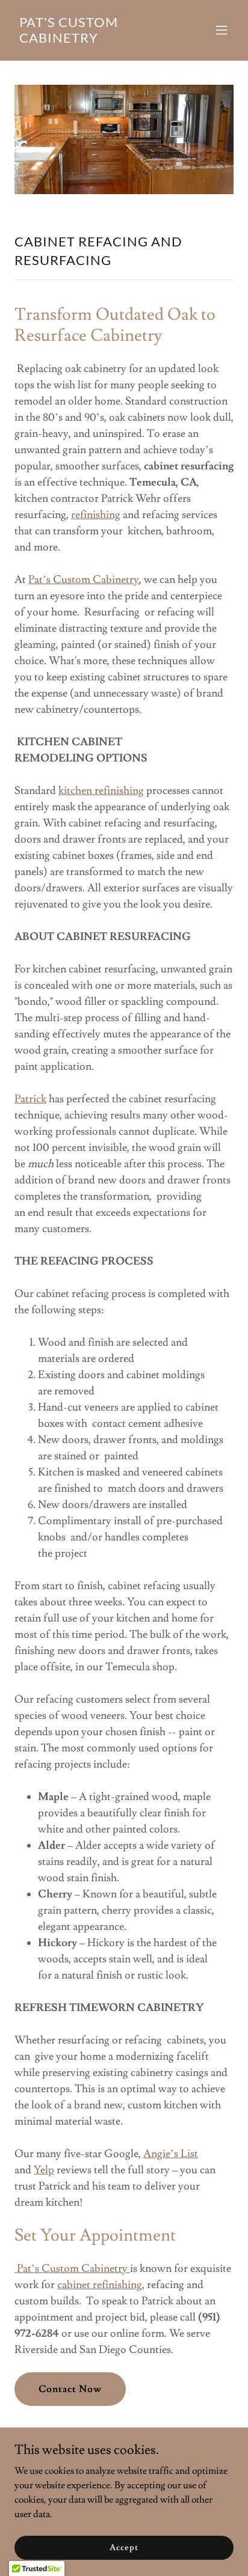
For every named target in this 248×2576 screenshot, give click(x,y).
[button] (222, 30)
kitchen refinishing (101, 791)
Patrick (30, 1099)
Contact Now (70, 2389)
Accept (124, 2547)
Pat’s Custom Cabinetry (84, 580)
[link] (91, 40)
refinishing (96, 515)
